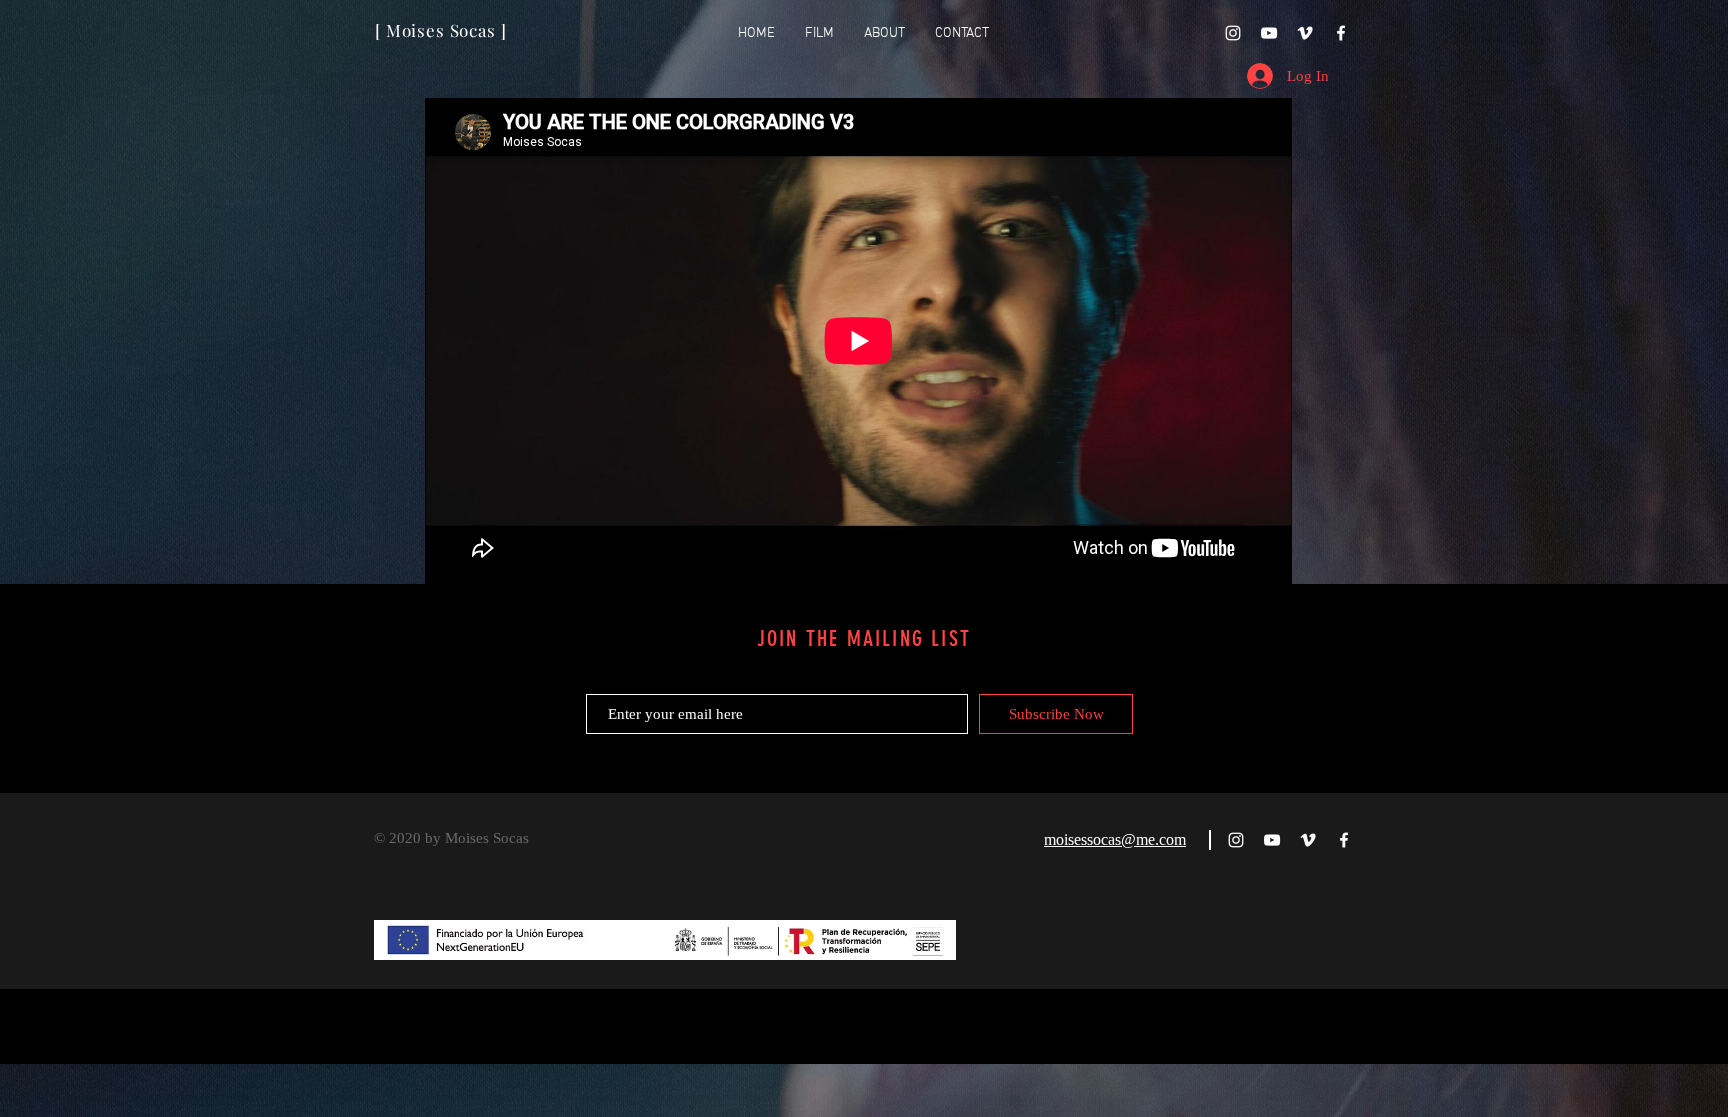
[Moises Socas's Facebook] (1341, 33)
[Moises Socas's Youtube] (1269, 33)
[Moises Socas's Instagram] (1233, 33)
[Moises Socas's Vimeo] (1305, 33)
